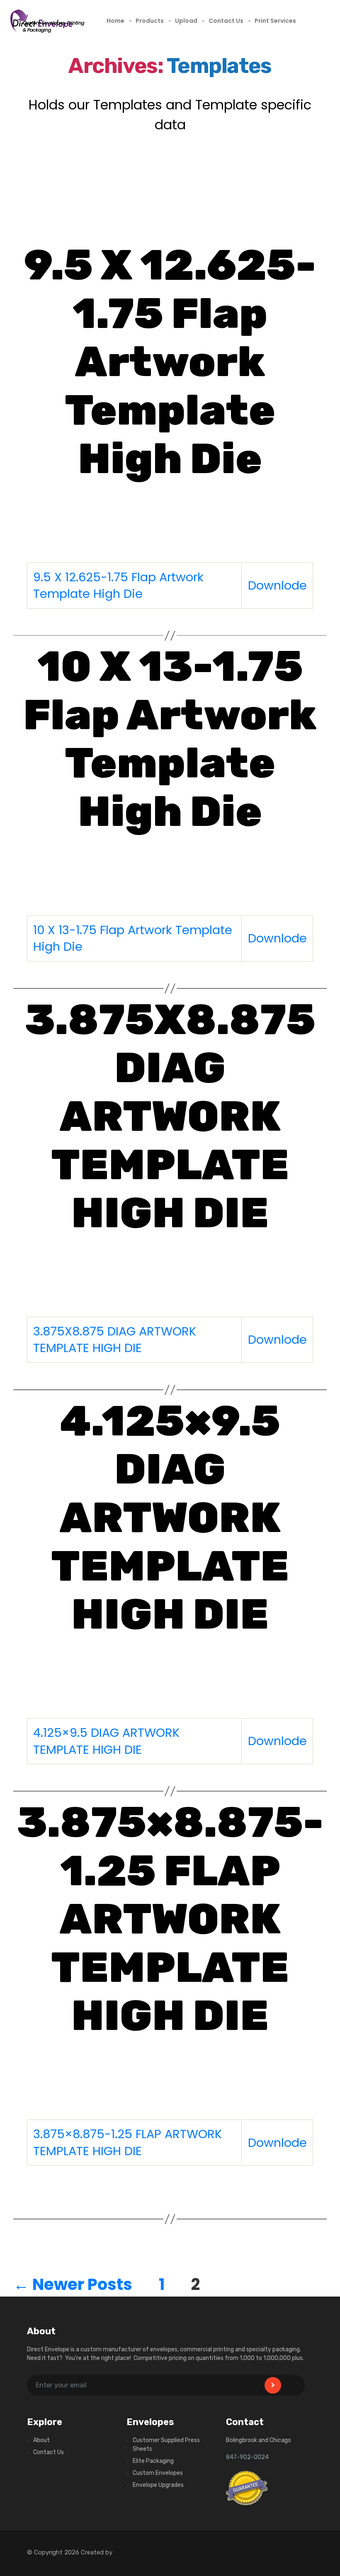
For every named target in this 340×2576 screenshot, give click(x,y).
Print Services (275, 21)
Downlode (277, 585)
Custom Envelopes (158, 2473)
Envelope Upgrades (158, 2485)
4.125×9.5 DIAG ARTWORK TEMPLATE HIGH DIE (170, 1518)
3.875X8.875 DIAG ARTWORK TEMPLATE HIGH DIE (170, 1116)
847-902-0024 (247, 2457)
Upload (186, 21)
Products (150, 21)
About (41, 2440)
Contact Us (226, 21)
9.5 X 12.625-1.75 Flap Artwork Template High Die (170, 362)
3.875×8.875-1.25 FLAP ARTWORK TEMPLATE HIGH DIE (170, 1919)
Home (115, 21)
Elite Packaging (153, 2461)
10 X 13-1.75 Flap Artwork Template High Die (170, 739)
